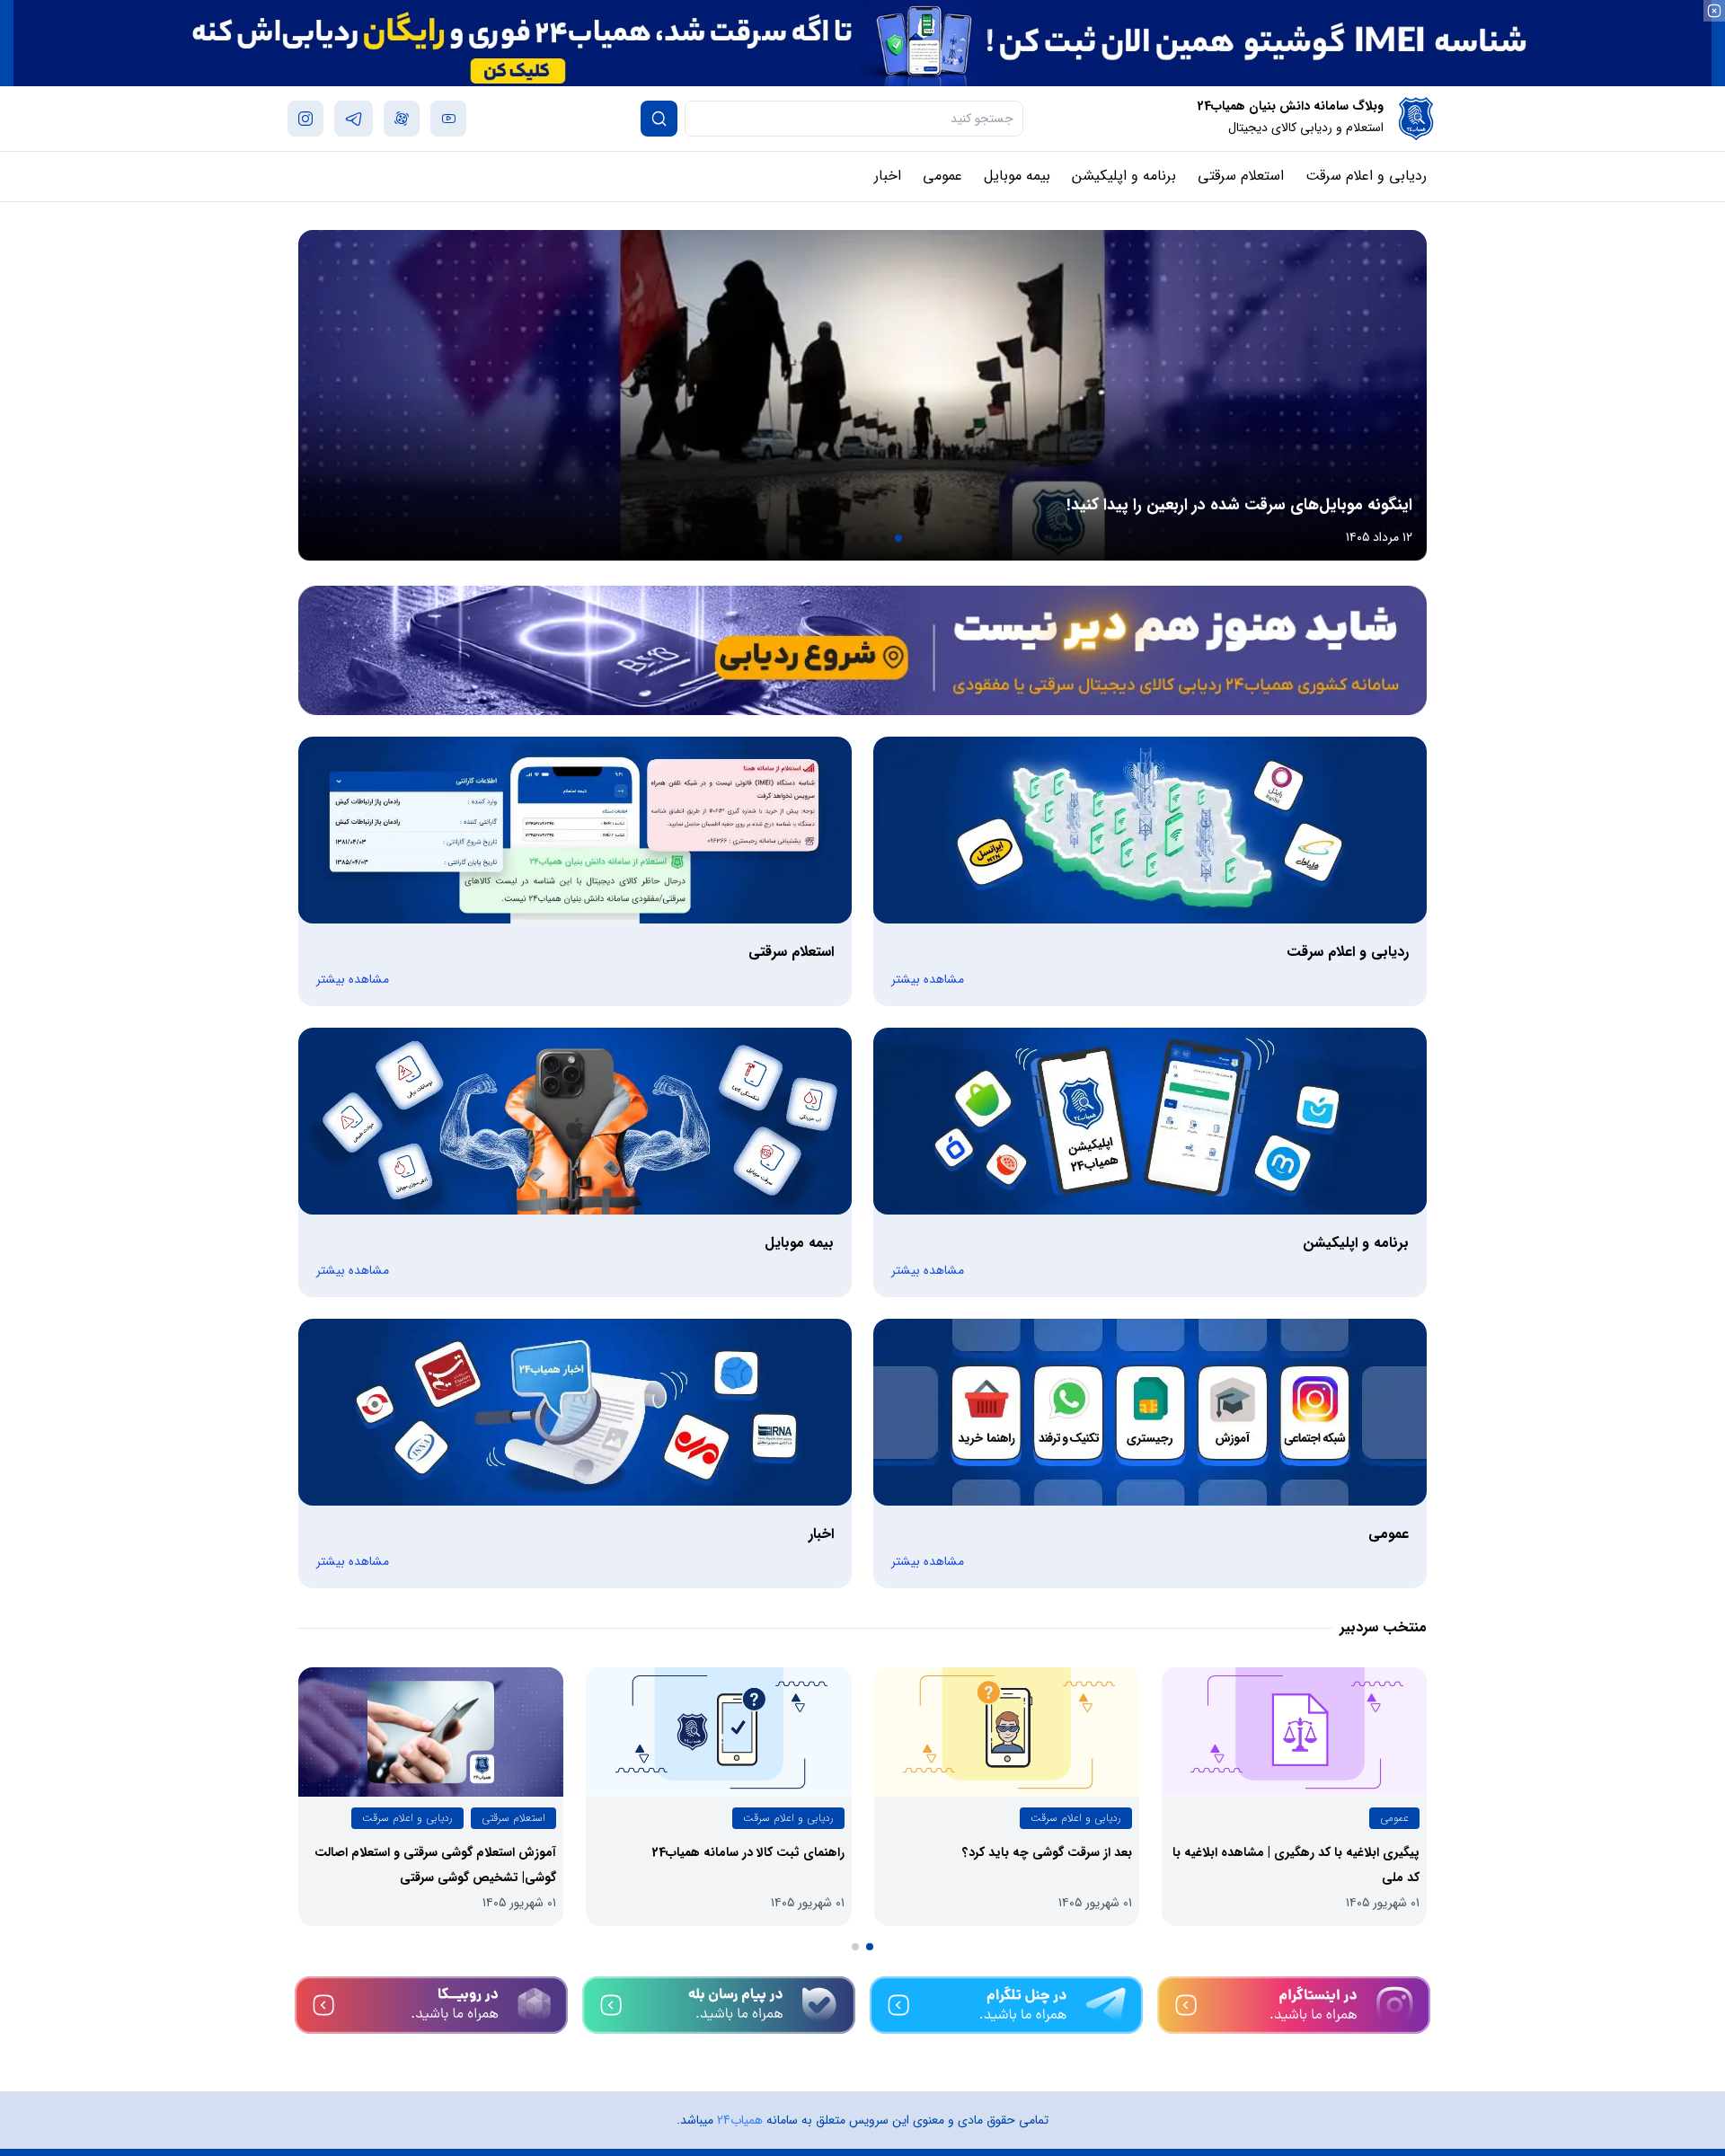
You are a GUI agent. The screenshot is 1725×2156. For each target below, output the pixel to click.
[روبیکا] (431, 2005)
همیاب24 (740, 2120)
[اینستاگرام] (1294, 2005)
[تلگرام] (1006, 2005)
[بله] (719, 2005)
